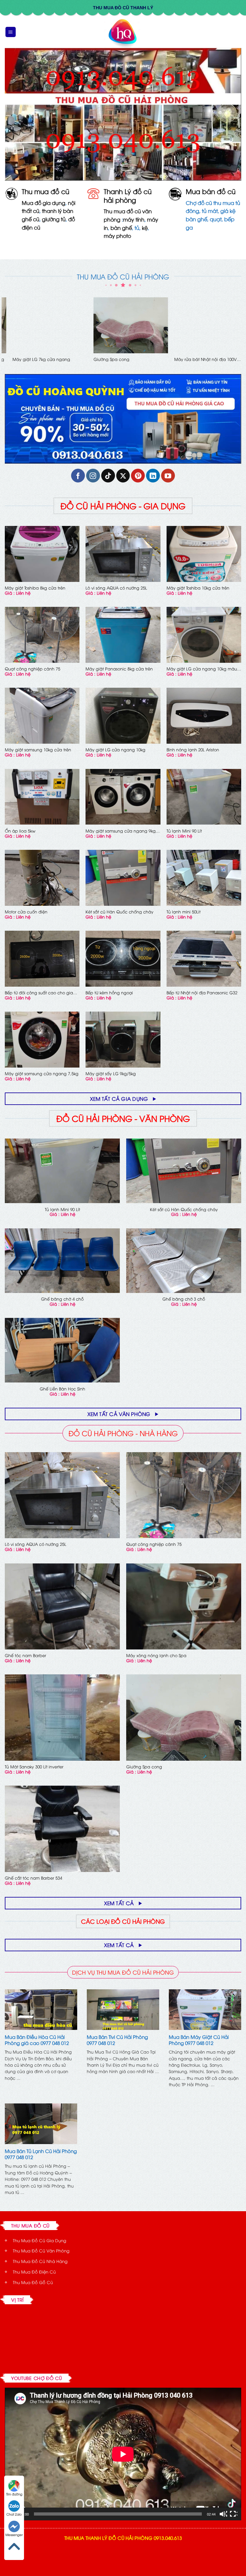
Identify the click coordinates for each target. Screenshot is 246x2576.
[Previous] (5, 335)
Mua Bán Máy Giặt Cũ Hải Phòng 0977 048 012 (199, 2040)
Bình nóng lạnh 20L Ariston (193, 750)
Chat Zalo (14, 2514)
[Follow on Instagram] (93, 476)
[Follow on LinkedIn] (153, 476)
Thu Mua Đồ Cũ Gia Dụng (40, 2240)
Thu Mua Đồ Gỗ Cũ (33, 2282)
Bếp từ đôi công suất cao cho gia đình (39, 993)
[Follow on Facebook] (78, 476)
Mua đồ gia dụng (44, 203)
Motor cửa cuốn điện (107, 359)
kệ (145, 228)
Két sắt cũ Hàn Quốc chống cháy (119, 912)
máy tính (134, 219)
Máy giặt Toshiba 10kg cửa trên (198, 588)
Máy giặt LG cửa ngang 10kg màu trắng (202, 669)
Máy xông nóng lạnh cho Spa (156, 1655)
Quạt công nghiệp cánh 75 (33, 669)
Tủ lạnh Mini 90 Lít (184, 831)
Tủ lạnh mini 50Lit (184, 912)
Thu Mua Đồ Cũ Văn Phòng (41, 2251)
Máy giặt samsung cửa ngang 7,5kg (42, 1073)
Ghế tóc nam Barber (25, 1655)
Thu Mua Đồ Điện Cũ (34, 2272)
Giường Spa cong (144, 1767)
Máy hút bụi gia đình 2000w (33, 359)
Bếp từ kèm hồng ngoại (109, 993)
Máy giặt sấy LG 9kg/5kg (111, 1073)
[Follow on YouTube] (168, 476)
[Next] (241, 335)
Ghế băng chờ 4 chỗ (62, 1299)
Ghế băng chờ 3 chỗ (184, 1299)
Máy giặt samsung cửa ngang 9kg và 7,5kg (121, 831)
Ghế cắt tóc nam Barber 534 (33, 1878)
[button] (11, 32)
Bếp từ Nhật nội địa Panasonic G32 (202, 993)
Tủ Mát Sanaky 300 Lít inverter (34, 1767)
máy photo (117, 236)
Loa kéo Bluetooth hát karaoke (197, 359)
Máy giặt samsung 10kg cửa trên (38, 750)
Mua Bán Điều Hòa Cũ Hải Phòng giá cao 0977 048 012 (37, 2040)
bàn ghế (121, 228)
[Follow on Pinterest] (138, 476)
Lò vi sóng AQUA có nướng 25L (116, 588)
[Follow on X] (123, 476)
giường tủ (54, 219)
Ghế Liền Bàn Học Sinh (62, 1389)
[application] (123, 2454)
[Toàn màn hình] (234, 2514)
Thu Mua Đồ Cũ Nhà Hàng (40, 2261)
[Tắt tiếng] (223, 2514)
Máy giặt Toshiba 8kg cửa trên (35, 588)
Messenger (14, 2535)
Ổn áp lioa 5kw (20, 831)
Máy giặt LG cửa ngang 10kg (115, 750)
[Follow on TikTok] (108, 476)
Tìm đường (14, 2494)
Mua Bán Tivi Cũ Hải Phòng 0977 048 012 (117, 2040)
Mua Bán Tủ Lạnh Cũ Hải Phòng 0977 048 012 (41, 2154)
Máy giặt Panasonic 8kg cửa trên (119, 669)
